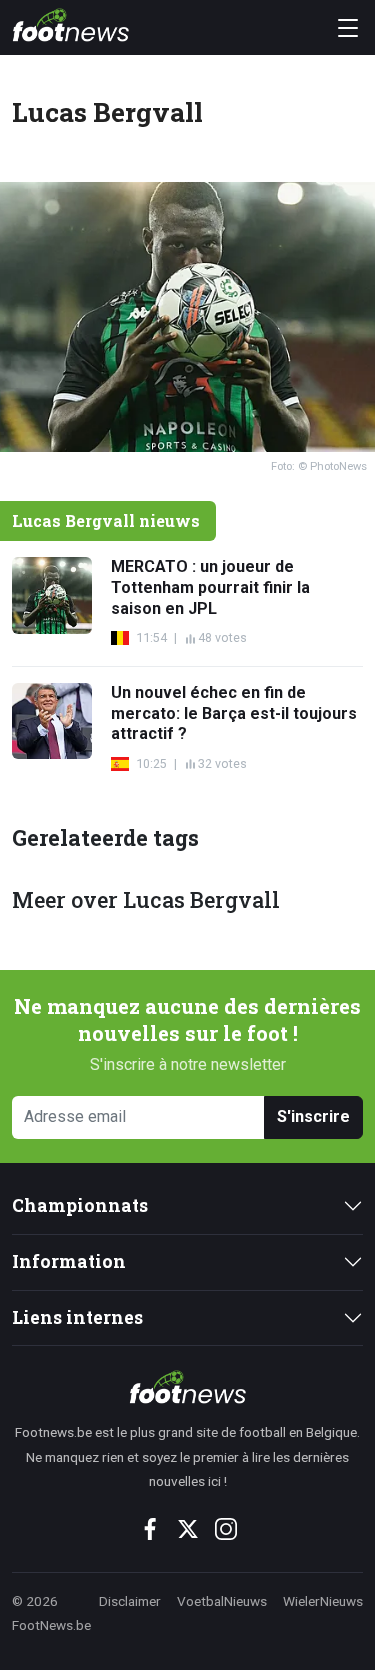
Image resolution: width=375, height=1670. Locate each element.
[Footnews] (187, 1387)
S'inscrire (313, 1116)
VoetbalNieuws (222, 1601)
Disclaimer (130, 1601)
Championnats (80, 1205)
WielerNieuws (323, 1601)
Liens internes (77, 1317)
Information (69, 1261)
